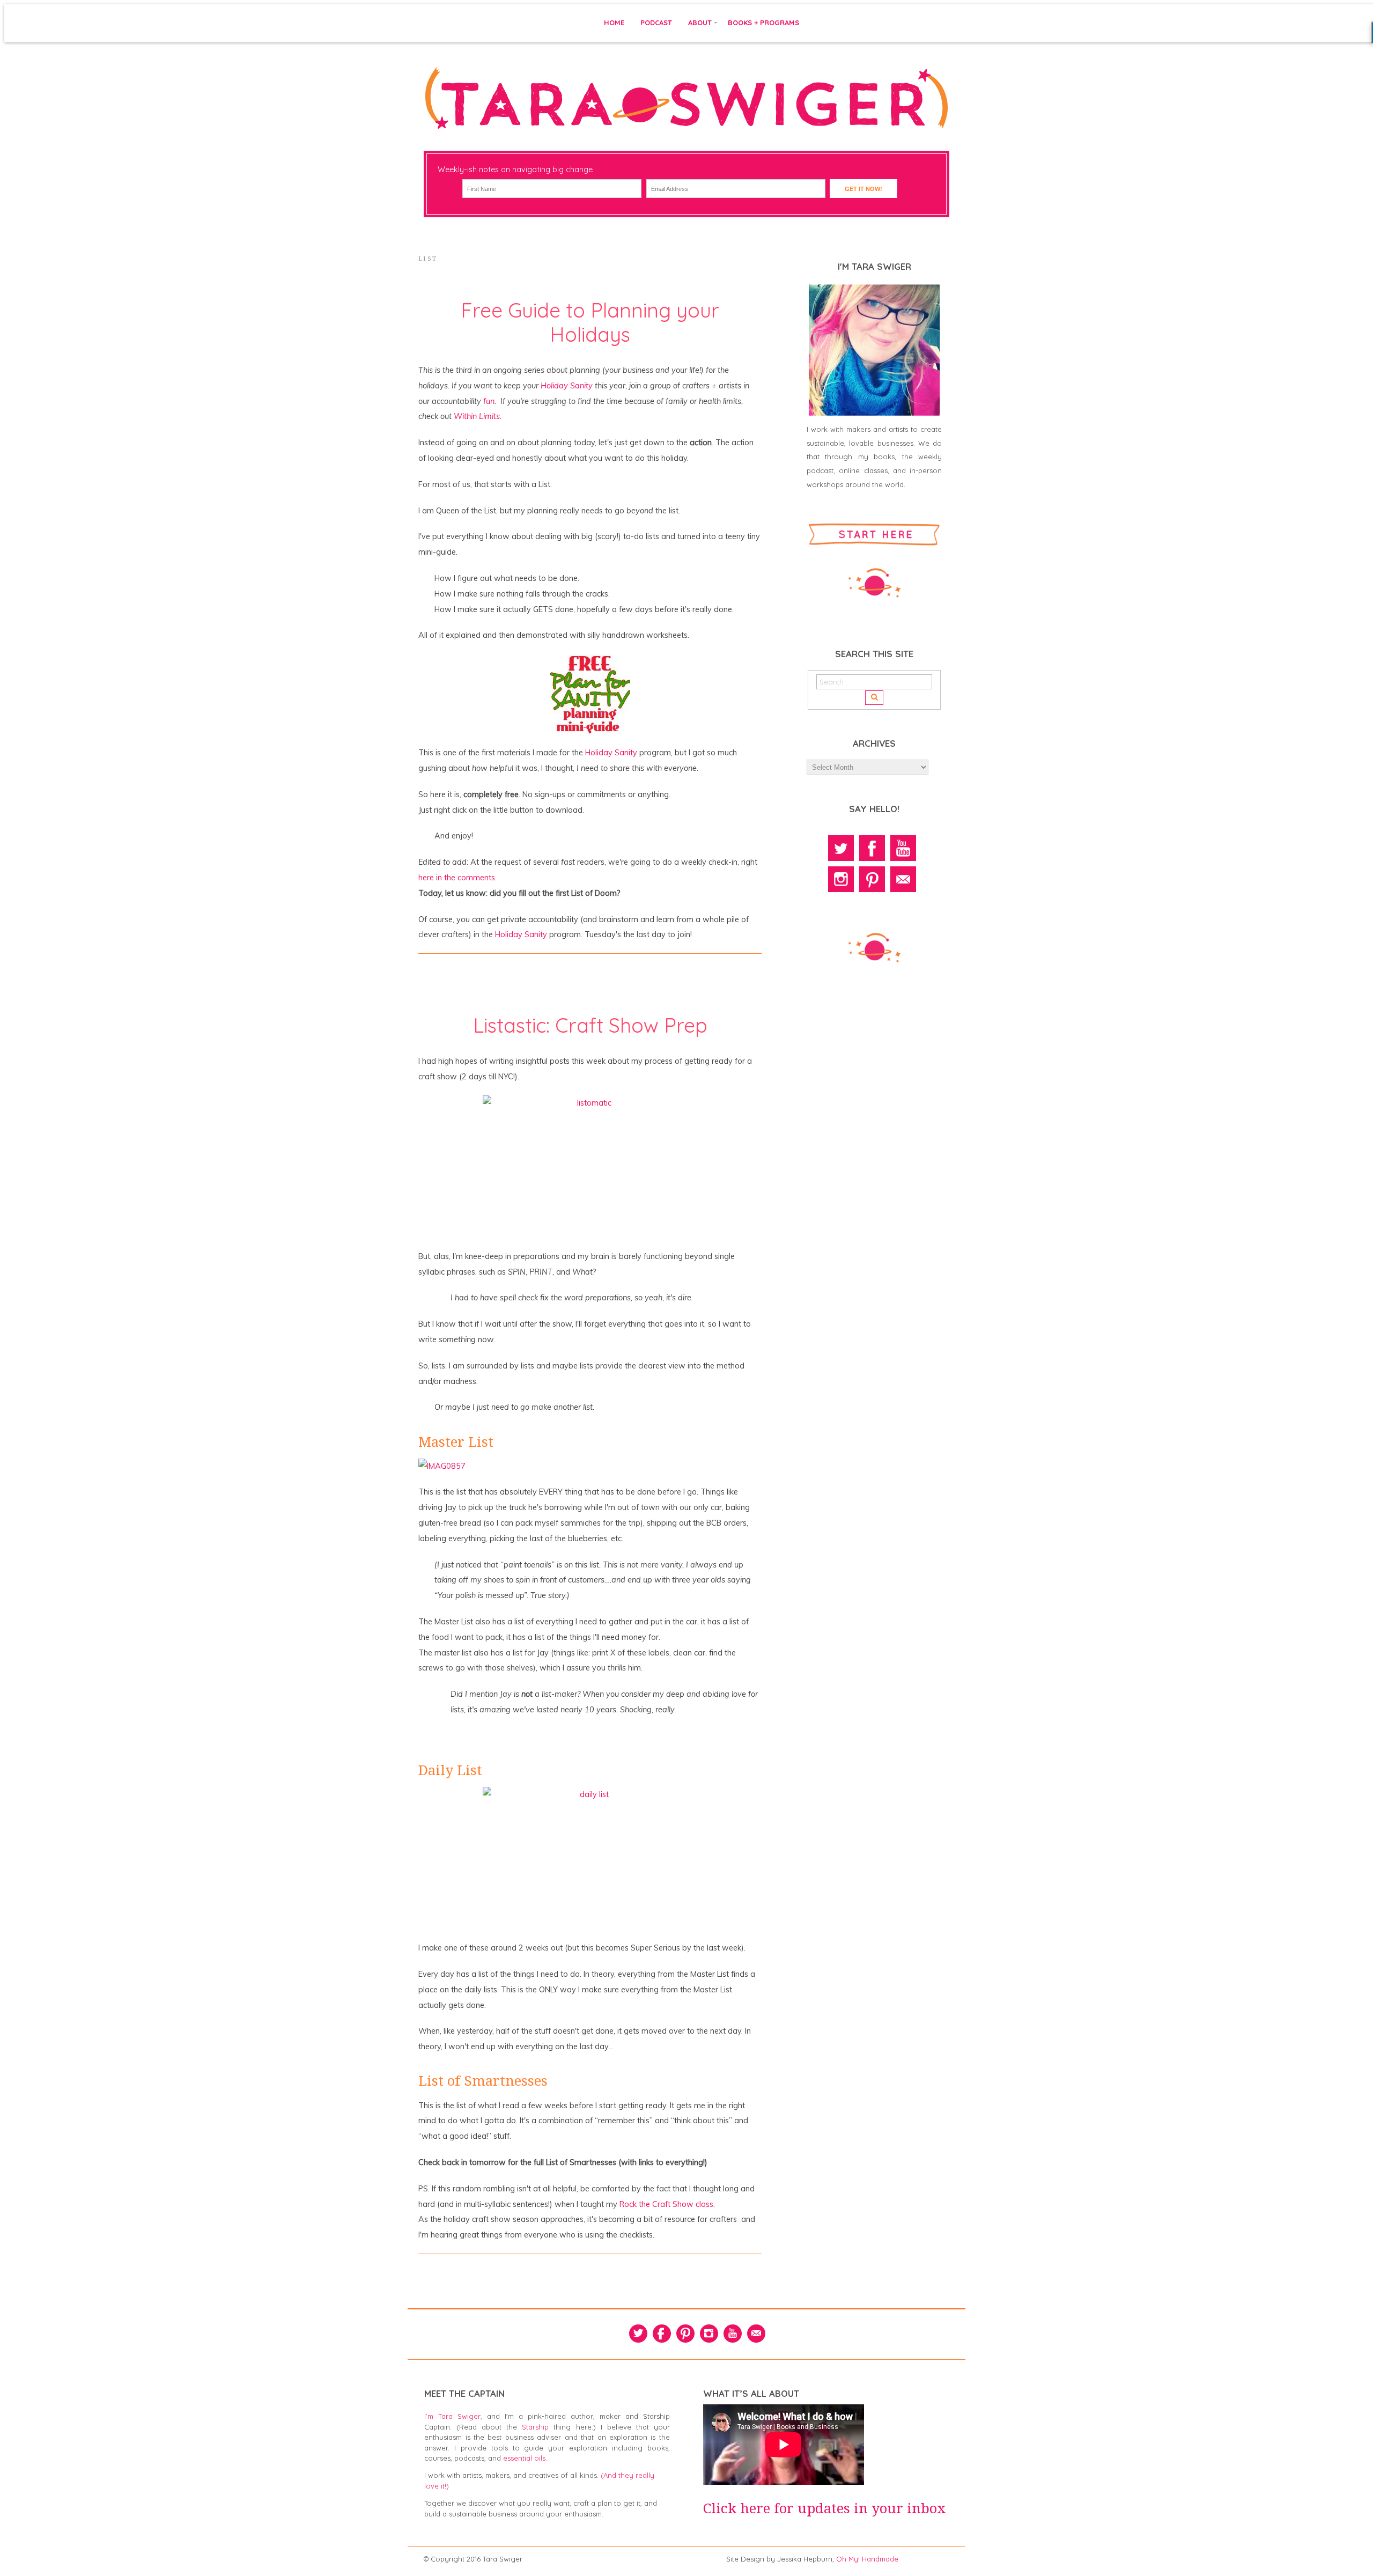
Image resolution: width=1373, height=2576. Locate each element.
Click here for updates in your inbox (825, 2508)
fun (489, 401)
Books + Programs (763, 23)
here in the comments (457, 878)
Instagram (841, 879)
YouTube (903, 848)
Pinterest (872, 879)
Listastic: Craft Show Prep (590, 1025)
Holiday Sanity (567, 386)
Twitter (841, 848)
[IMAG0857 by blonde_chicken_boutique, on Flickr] (442, 1466)
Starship (535, 2427)
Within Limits (477, 416)
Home (614, 23)
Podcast (656, 23)
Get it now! (863, 189)
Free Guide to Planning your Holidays (590, 322)
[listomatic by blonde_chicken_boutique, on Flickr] (590, 1167)
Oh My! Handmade (867, 2559)
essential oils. (525, 2458)
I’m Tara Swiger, (453, 2416)
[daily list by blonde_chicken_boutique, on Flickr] (590, 1858)
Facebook (872, 848)
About (700, 23)
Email (903, 879)
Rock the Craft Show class (666, 2204)
